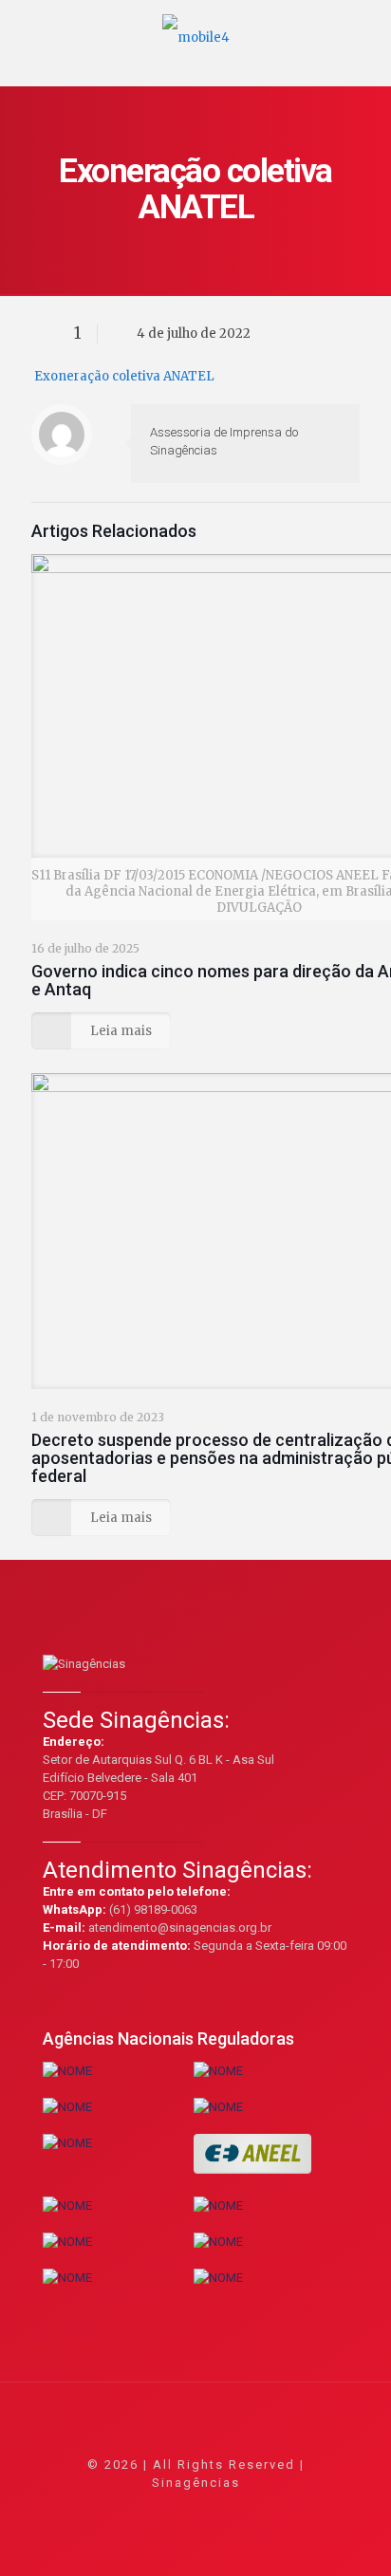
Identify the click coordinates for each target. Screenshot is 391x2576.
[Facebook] (145, 2509)
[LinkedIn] (222, 2509)
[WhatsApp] (119, 2509)
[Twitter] (170, 2509)
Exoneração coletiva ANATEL (124, 376)
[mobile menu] (365, 28)
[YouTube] (196, 2509)
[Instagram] (247, 2509)
